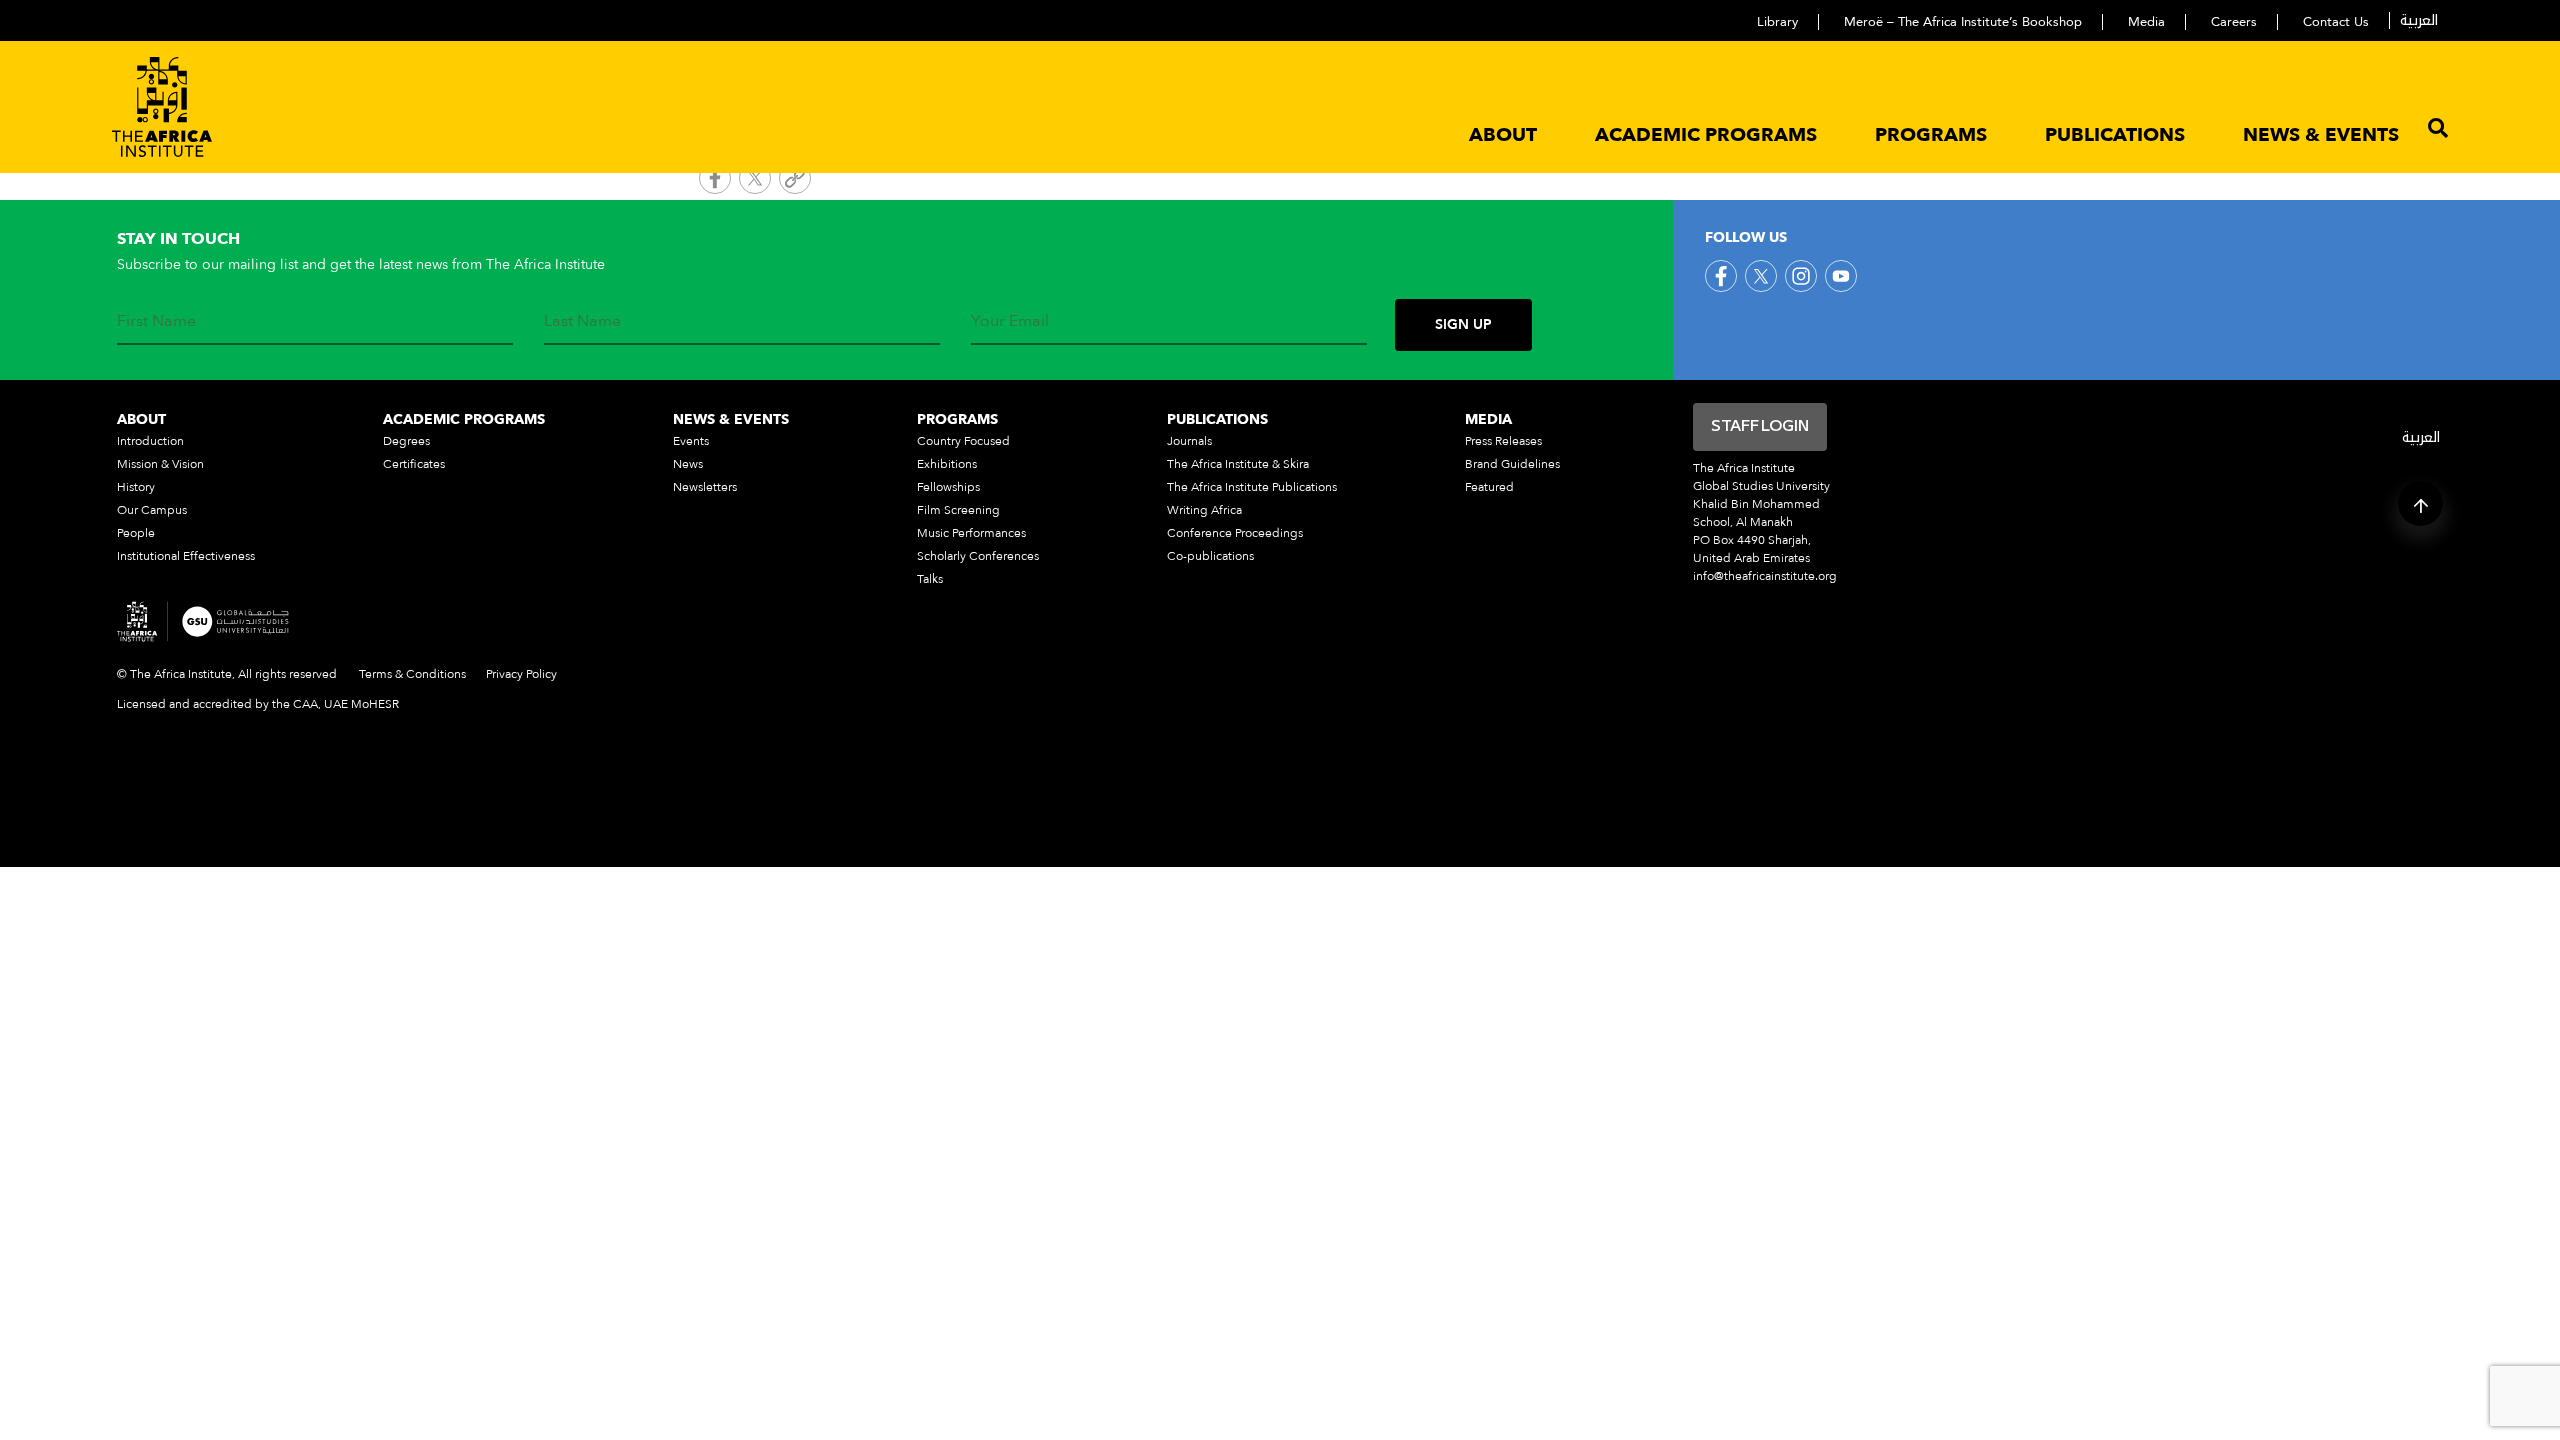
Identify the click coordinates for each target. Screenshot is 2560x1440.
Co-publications (1210, 556)
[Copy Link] (795, 181)
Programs (1931, 135)
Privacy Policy (521, 674)
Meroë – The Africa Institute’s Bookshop (1963, 22)
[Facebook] (715, 181)
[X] (755, 181)
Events (691, 441)
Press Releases (1503, 441)
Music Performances (971, 533)
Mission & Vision (160, 464)
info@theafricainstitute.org (1765, 576)
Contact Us (2336, 22)
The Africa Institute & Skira (1238, 464)
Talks (930, 579)
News (688, 464)
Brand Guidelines (1512, 464)
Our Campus (152, 510)
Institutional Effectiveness (186, 556)
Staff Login (1760, 427)
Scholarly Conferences (978, 556)
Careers (2234, 22)
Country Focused (963, 441)
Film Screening (958, 510)
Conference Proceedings (1235, 533)
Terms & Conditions (412, 674)
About (1503, 135)
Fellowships (948, 487)
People (136, 533)
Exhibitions (947, 464)
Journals (1189, 441)
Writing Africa (1204, 510)
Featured (1489, 487)
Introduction (150, 441)
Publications (2115, 135)
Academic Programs (1706, 135)
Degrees (406, 441)
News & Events (2321, 135)
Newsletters (705, 487)
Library (1777, 22)
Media (2146, 22)
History (136, 487)
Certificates (414, 464)
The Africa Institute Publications (1252, 487)
